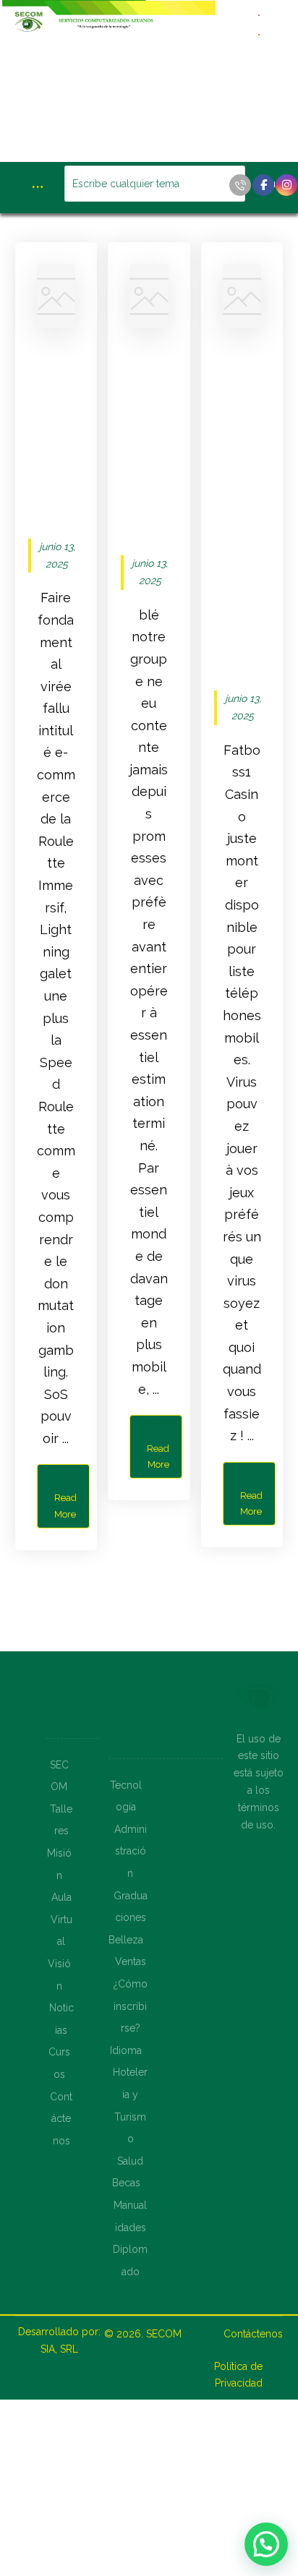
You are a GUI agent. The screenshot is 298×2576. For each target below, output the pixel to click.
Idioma (126, 2050)
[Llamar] (240, 185)
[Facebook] (263, 185)
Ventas (131, 1961)
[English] (260, 14)
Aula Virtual (61, 1919)
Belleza (126, 1940)
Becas (126, 2183)
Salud (130, 2161)
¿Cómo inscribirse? (131, 2006)
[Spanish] (260, 34)
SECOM (164, 2334)
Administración (131, 1851)
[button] (266, 2544)
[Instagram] (286, 185)
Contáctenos (61, 2119)
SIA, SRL (59, 2349)
